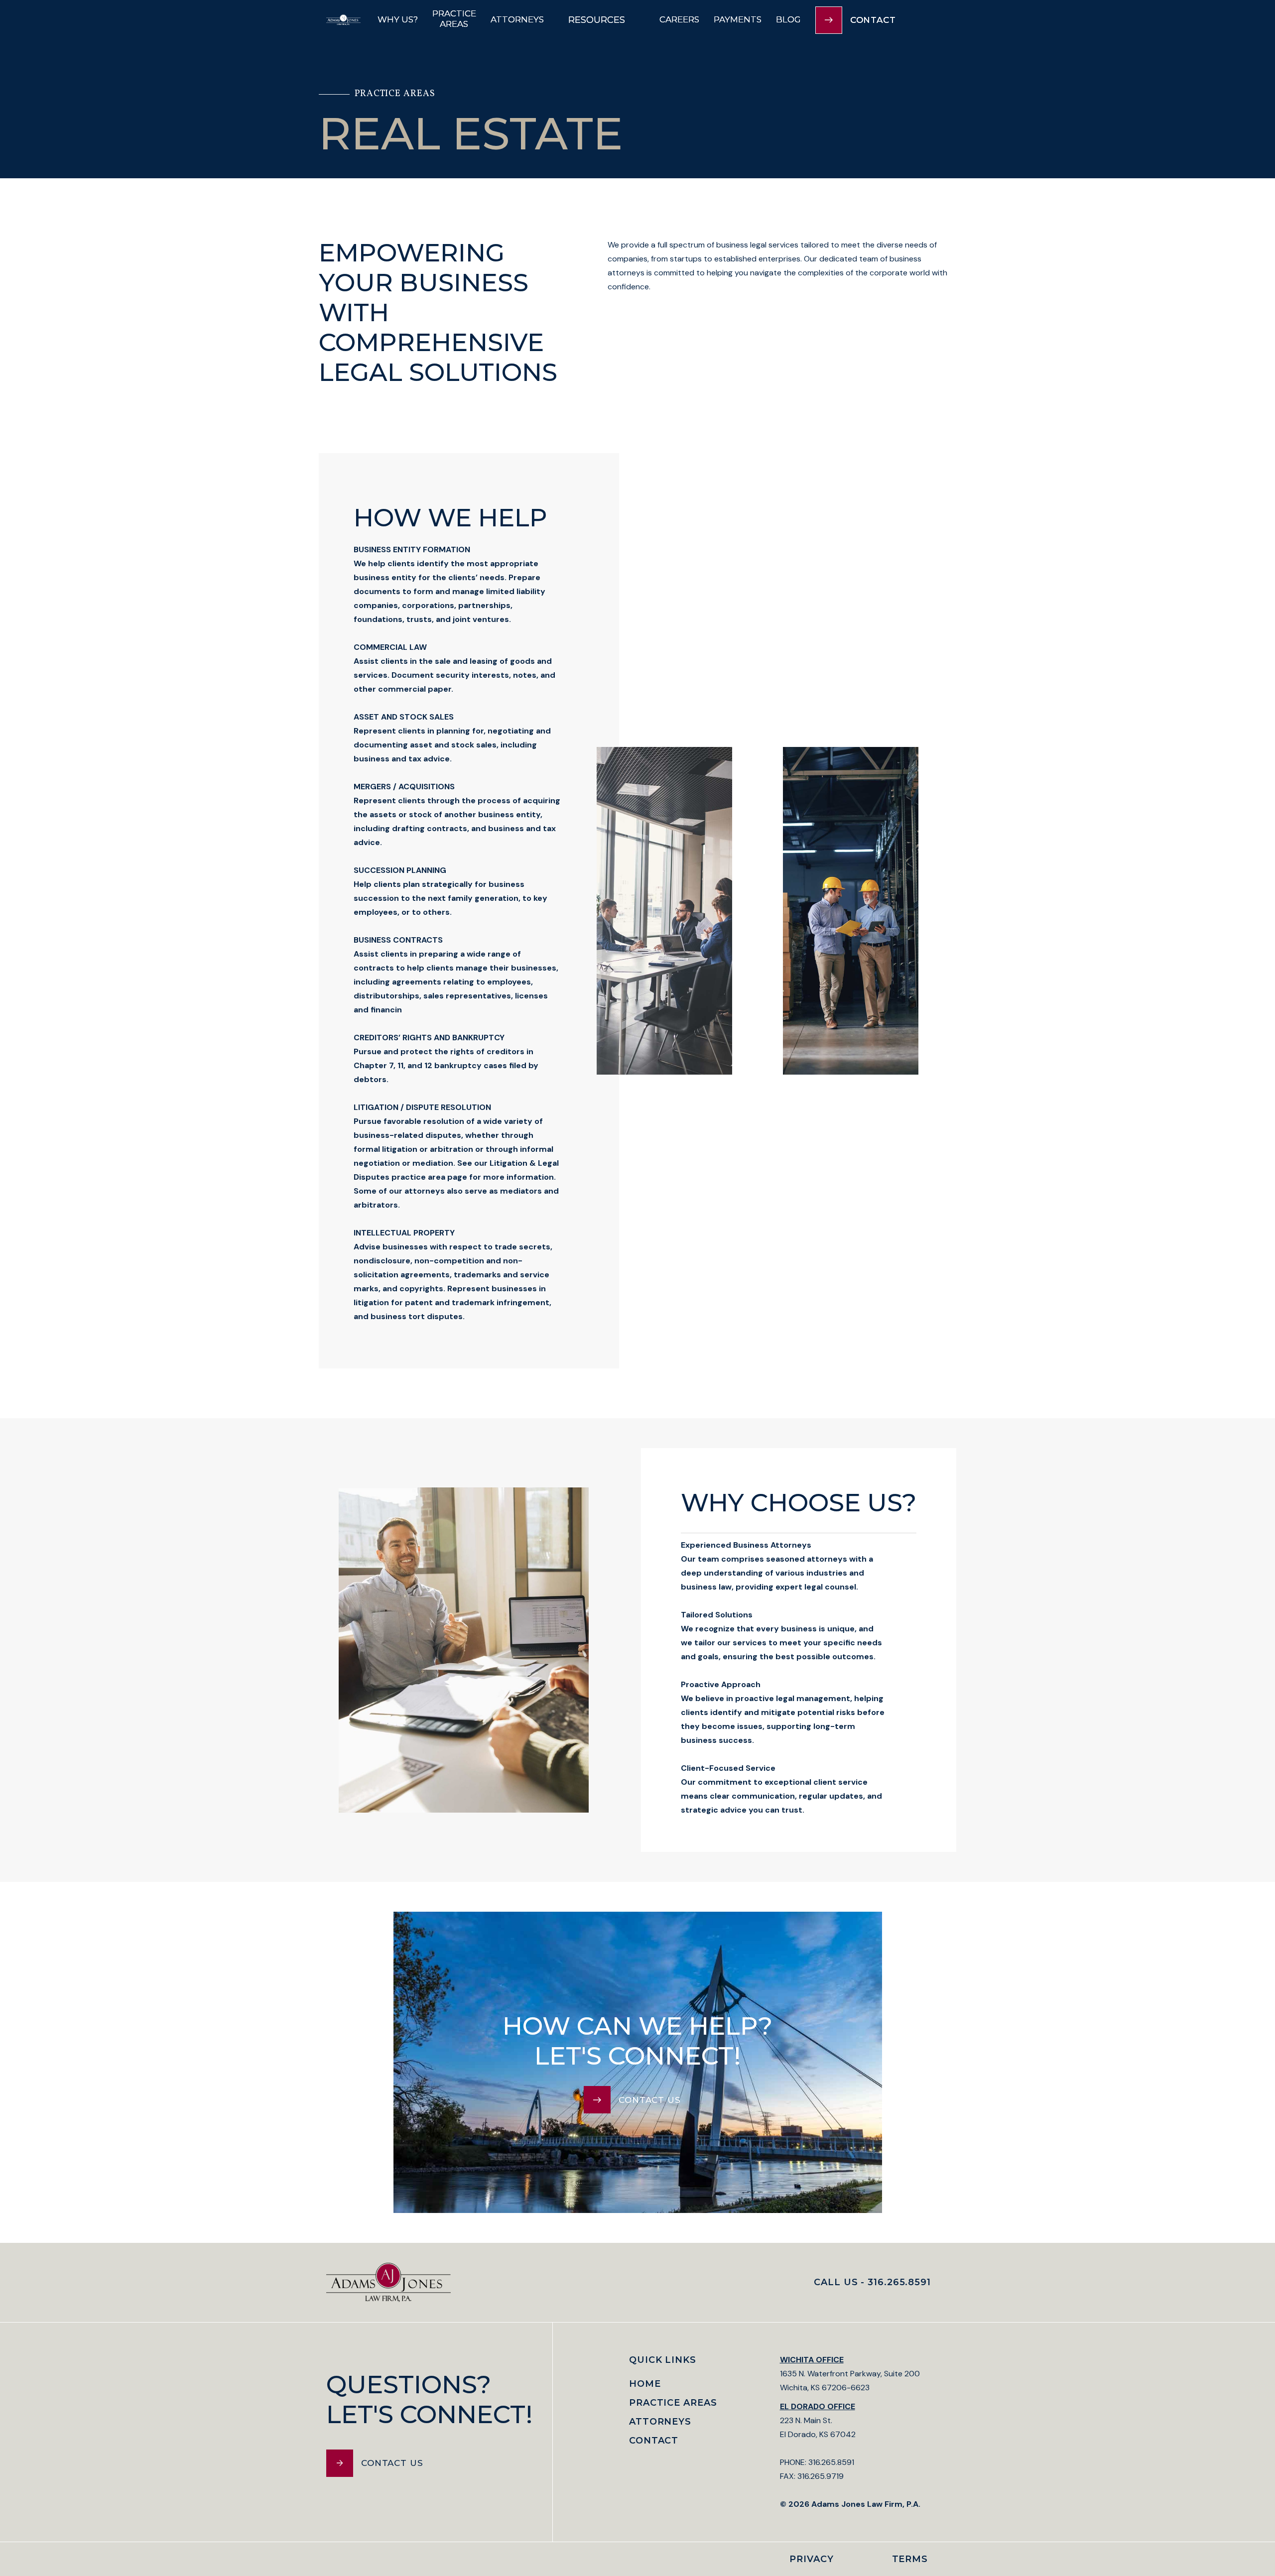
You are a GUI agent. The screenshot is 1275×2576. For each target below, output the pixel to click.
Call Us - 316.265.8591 (872, 2282)
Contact (654, 2441)
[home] (343, 20)
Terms (910, 2559)
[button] (602, 20)
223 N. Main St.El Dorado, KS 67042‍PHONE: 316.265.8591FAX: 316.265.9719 (850, 2455)
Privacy (811, 2559)
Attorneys (660, 2422)
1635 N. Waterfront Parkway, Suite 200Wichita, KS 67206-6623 (850, 2374)
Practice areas (673, 2403)
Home (645, 2384)
